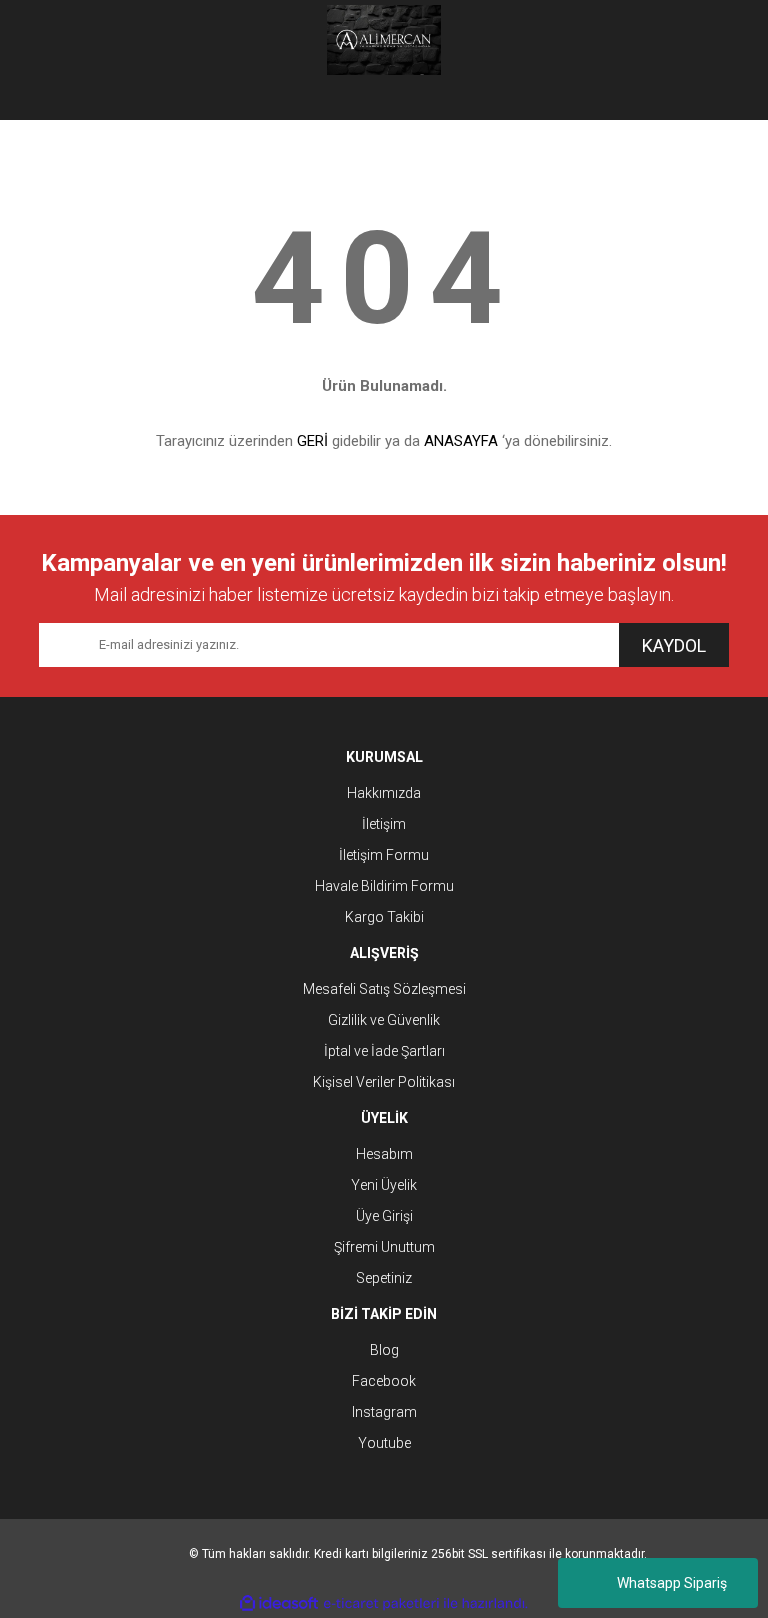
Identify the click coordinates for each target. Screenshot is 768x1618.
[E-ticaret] (381, 1604)
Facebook (384, 1381)
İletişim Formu (384, 855)
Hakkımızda (384, 793)
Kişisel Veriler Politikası (384, 1082)
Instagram (384, 1412)
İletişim (384, 824)
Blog (384, 1350)
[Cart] (699, 100)
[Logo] (384, 40)
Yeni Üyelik (384, 1185)
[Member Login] (384, 100)
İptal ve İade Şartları (384, 1051)
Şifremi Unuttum (384, 1247)
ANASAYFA (461, 441)
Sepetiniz (384, 1278)
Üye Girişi (384, 1216)
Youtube (384, 1443)
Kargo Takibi (384, 917)
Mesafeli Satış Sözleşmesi (384, 989)
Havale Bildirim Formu (384, 886)
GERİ (312, 441)
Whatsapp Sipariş (672, 1583)
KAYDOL (674, 645)
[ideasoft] (279, 1603)
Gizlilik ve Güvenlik (384, 1020)
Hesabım (384, 1154)
